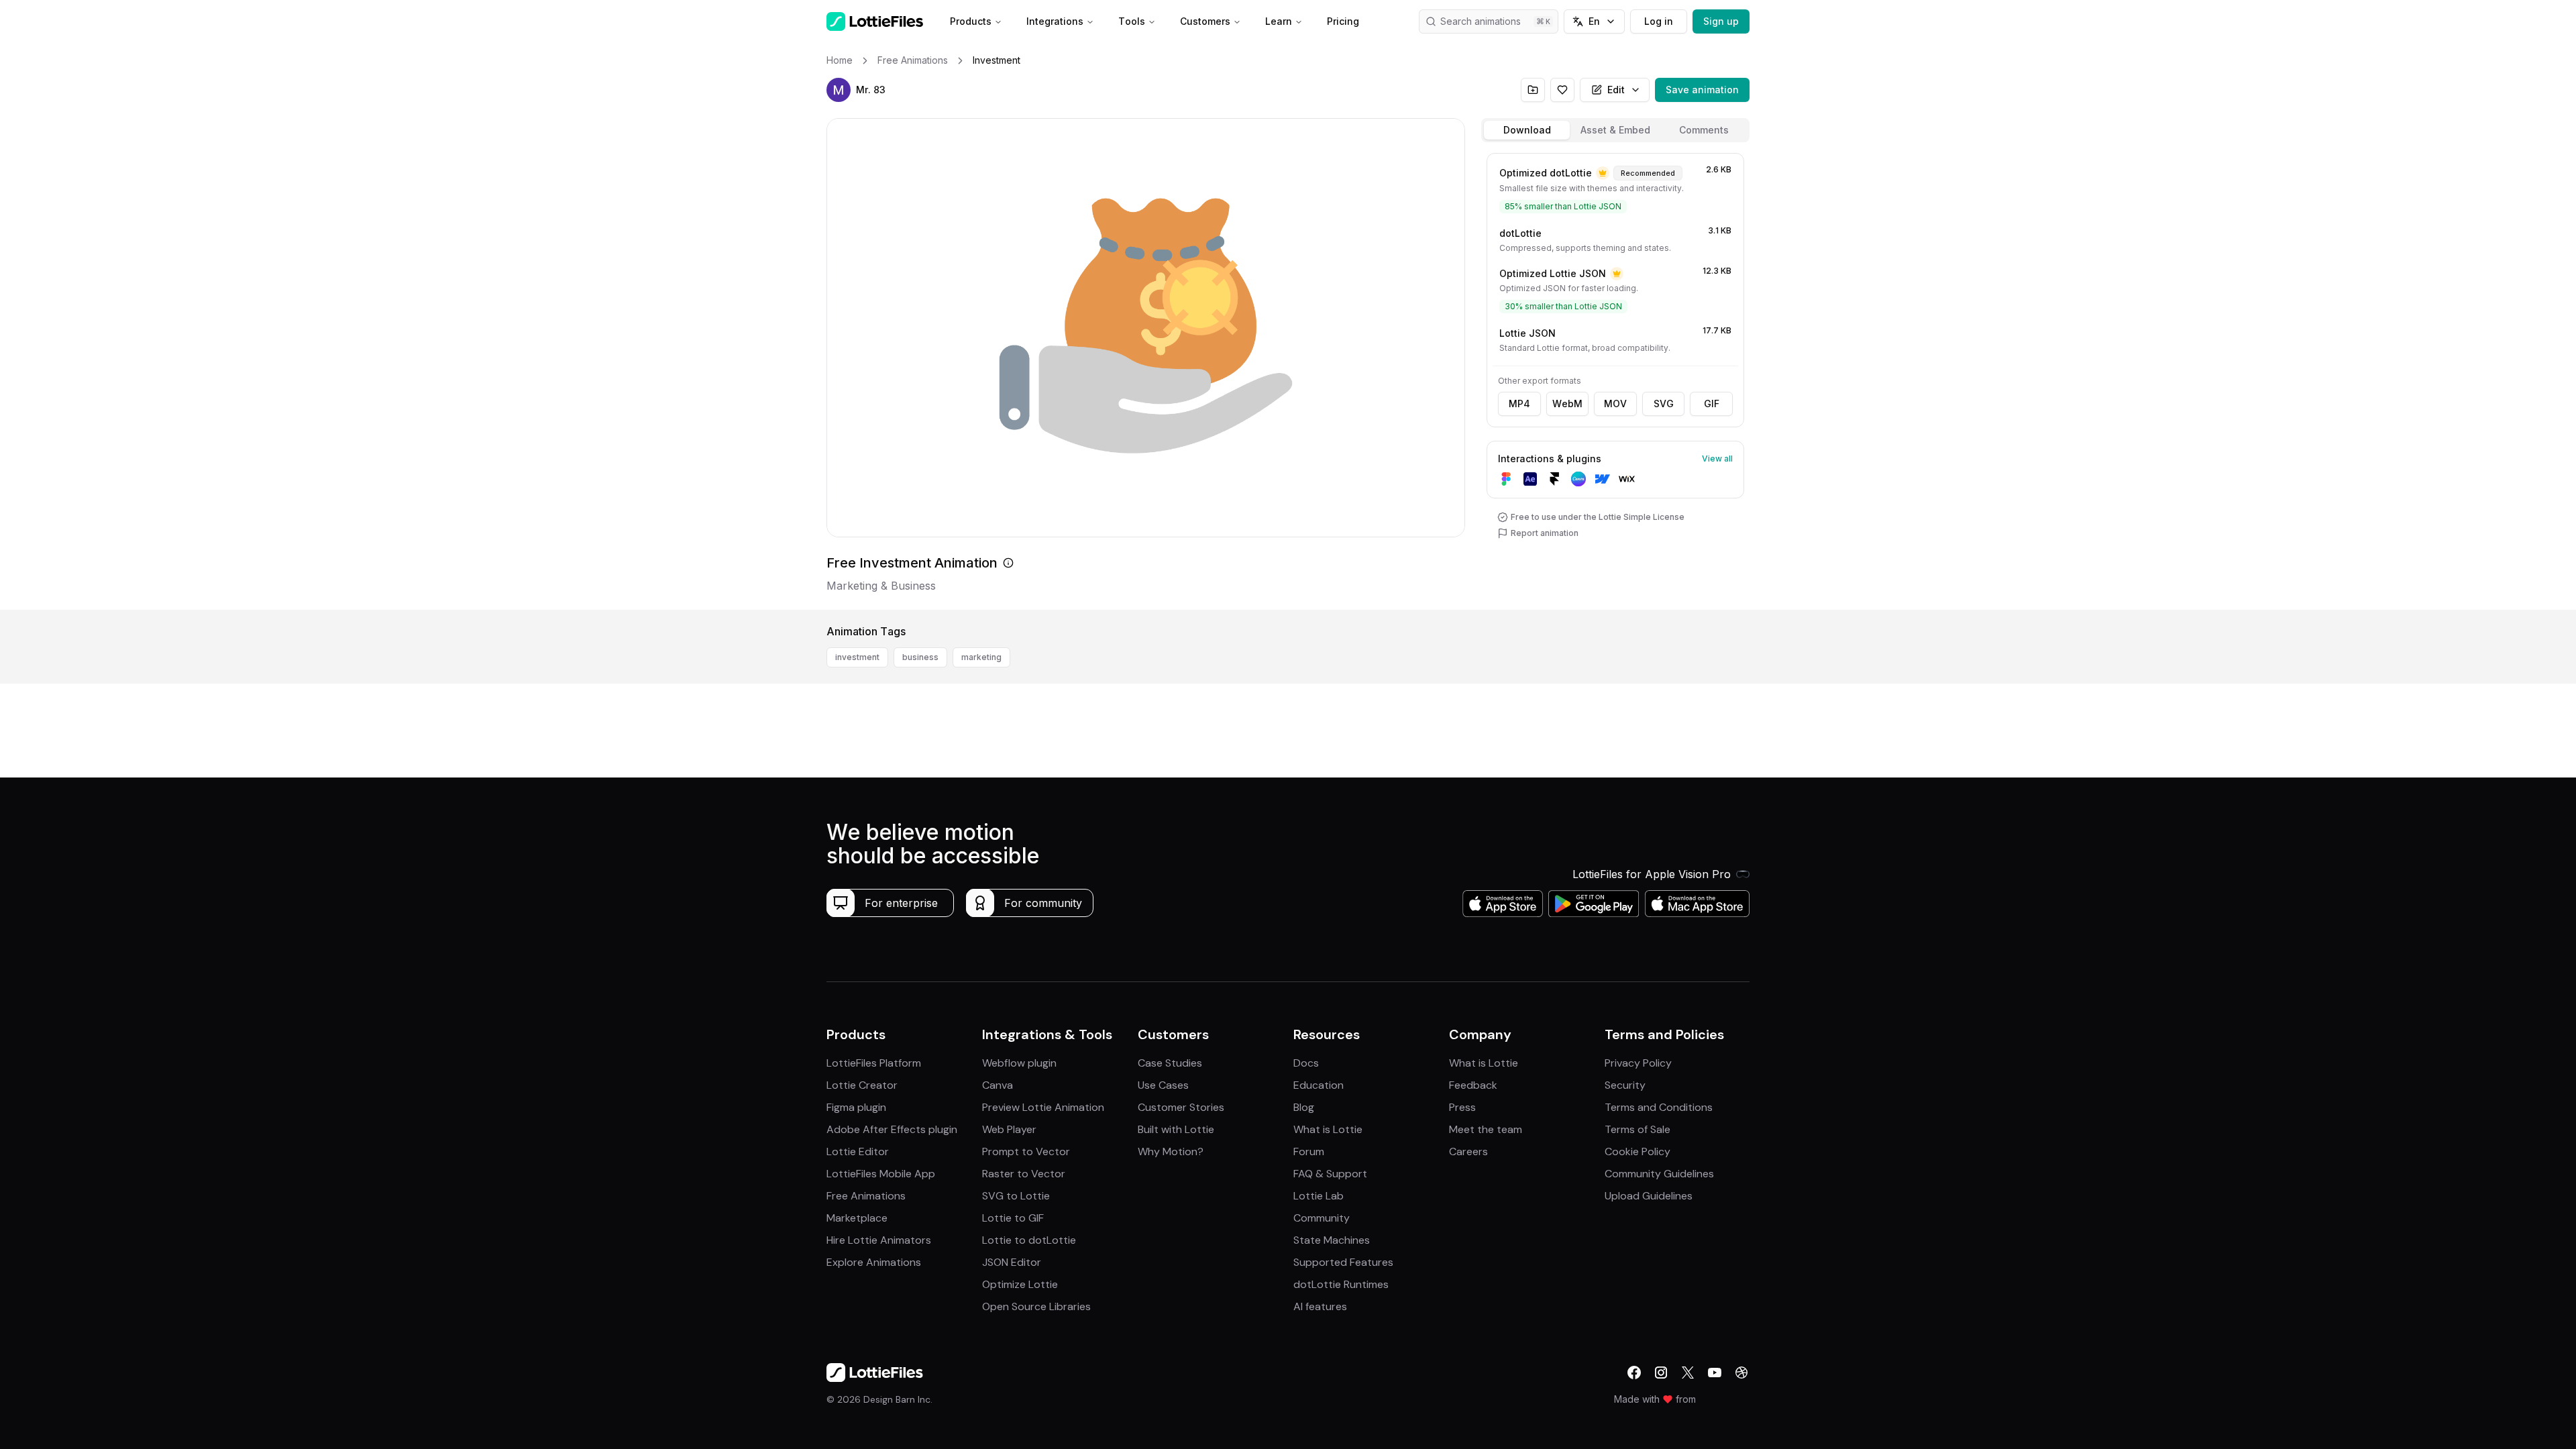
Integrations (1055, 21)
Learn (1279, 21)
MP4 (1519, 404)
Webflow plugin (1019, 1063)
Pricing (1343, 21)
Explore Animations (874, 1262)
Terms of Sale (1638, 1129)
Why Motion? (1171, 1151)
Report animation (1545, 533)
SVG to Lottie (1016, 1196)
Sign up (1721, 21)
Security (1625, 1085)
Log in (1659, 21)
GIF (1712, 404)
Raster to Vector (1024, 1174)
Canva (998, 1085)
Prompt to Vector (1026, 1151)
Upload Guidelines (1649, 1196)
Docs (1306, 1063)
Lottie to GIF (1013, 1218)
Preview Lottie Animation (1043, 1107)
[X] (1688, 1373)
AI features (1320, 1306)
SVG (1664, 404)
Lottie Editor (858, 1151)
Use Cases (1163, 1085)
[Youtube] (1715, 1373)
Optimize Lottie (1020, 1284)
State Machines (1332, 1240)
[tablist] (1615, 130)
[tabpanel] (1615, 379)
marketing (981, 657)
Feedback (1473, 1085)
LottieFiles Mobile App (881, 1174)
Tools (1132, 21)
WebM (1567, 404)
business (920, 657)
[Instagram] (1661, 1373)
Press (1462, 1107)
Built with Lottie (1176, 1129)
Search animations (1481, 21)
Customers (1205, 21)
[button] (839, 90)
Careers (1468, 1151)
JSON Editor (1012, 1262)
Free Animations (866, 1196)
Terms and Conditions (1659, 1107)
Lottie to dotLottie (1029, 1240)
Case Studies (1170, 1063)
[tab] (1527, 130)
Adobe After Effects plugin (892, 1129)
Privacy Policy (1638, 1063)
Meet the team (1486, 1129)
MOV (1615, 404)
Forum (1309, 1151)
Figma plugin (856, 1107)
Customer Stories (1181, 1107)
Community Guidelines (1659, 1174)
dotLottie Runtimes (1341, 1284)
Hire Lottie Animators (879, 1240)
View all (1717, 459)
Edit (1616, 90)
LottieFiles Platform (874, 1063)
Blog (1304, 1107)
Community (1322, 1218)
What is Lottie (1328, 1129)
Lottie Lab (1319, 1196)
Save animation (1702, 90)
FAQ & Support (1330, 1174)
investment (857, 657)
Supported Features (1343, 1262)
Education (1319, 1085)
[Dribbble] (1741, 1373)
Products (971, 21)
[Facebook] (1634, 1373)
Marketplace (857, 1218)
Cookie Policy (1638, 1151)
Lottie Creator (862, 1085)
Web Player (1009, 1129)
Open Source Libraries (1036, 1306)
